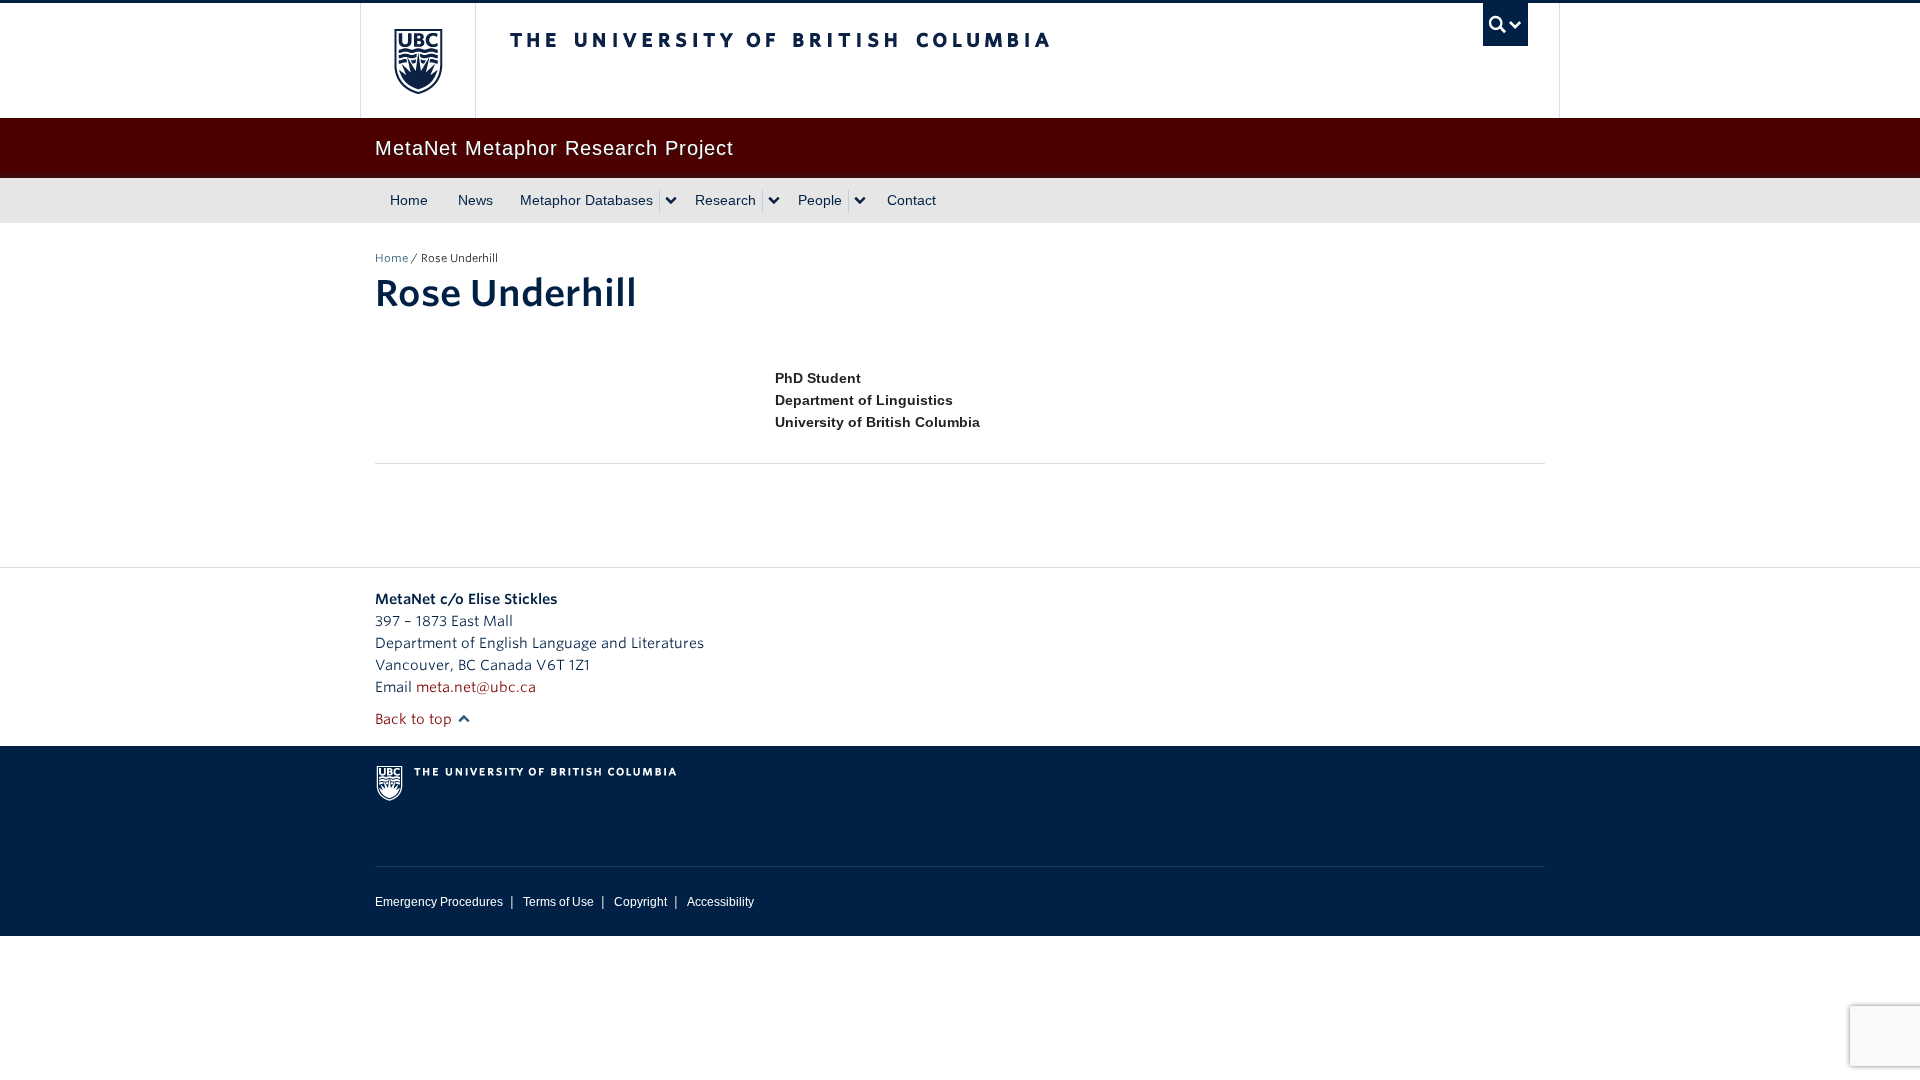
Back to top (415, 719)
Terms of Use (558, 902)
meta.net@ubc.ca (476, 687)
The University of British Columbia (417, 60)
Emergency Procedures (439, 902)
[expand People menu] (860, 201)
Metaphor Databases (586, 200)
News (475, 200)
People (820, 200)
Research (725, 200)
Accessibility (720, 902)
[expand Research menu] (774, 201)
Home (409, 200)
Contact (911, 200)
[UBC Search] (1505, 24)
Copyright (640, 902)
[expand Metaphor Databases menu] (671, 201)
